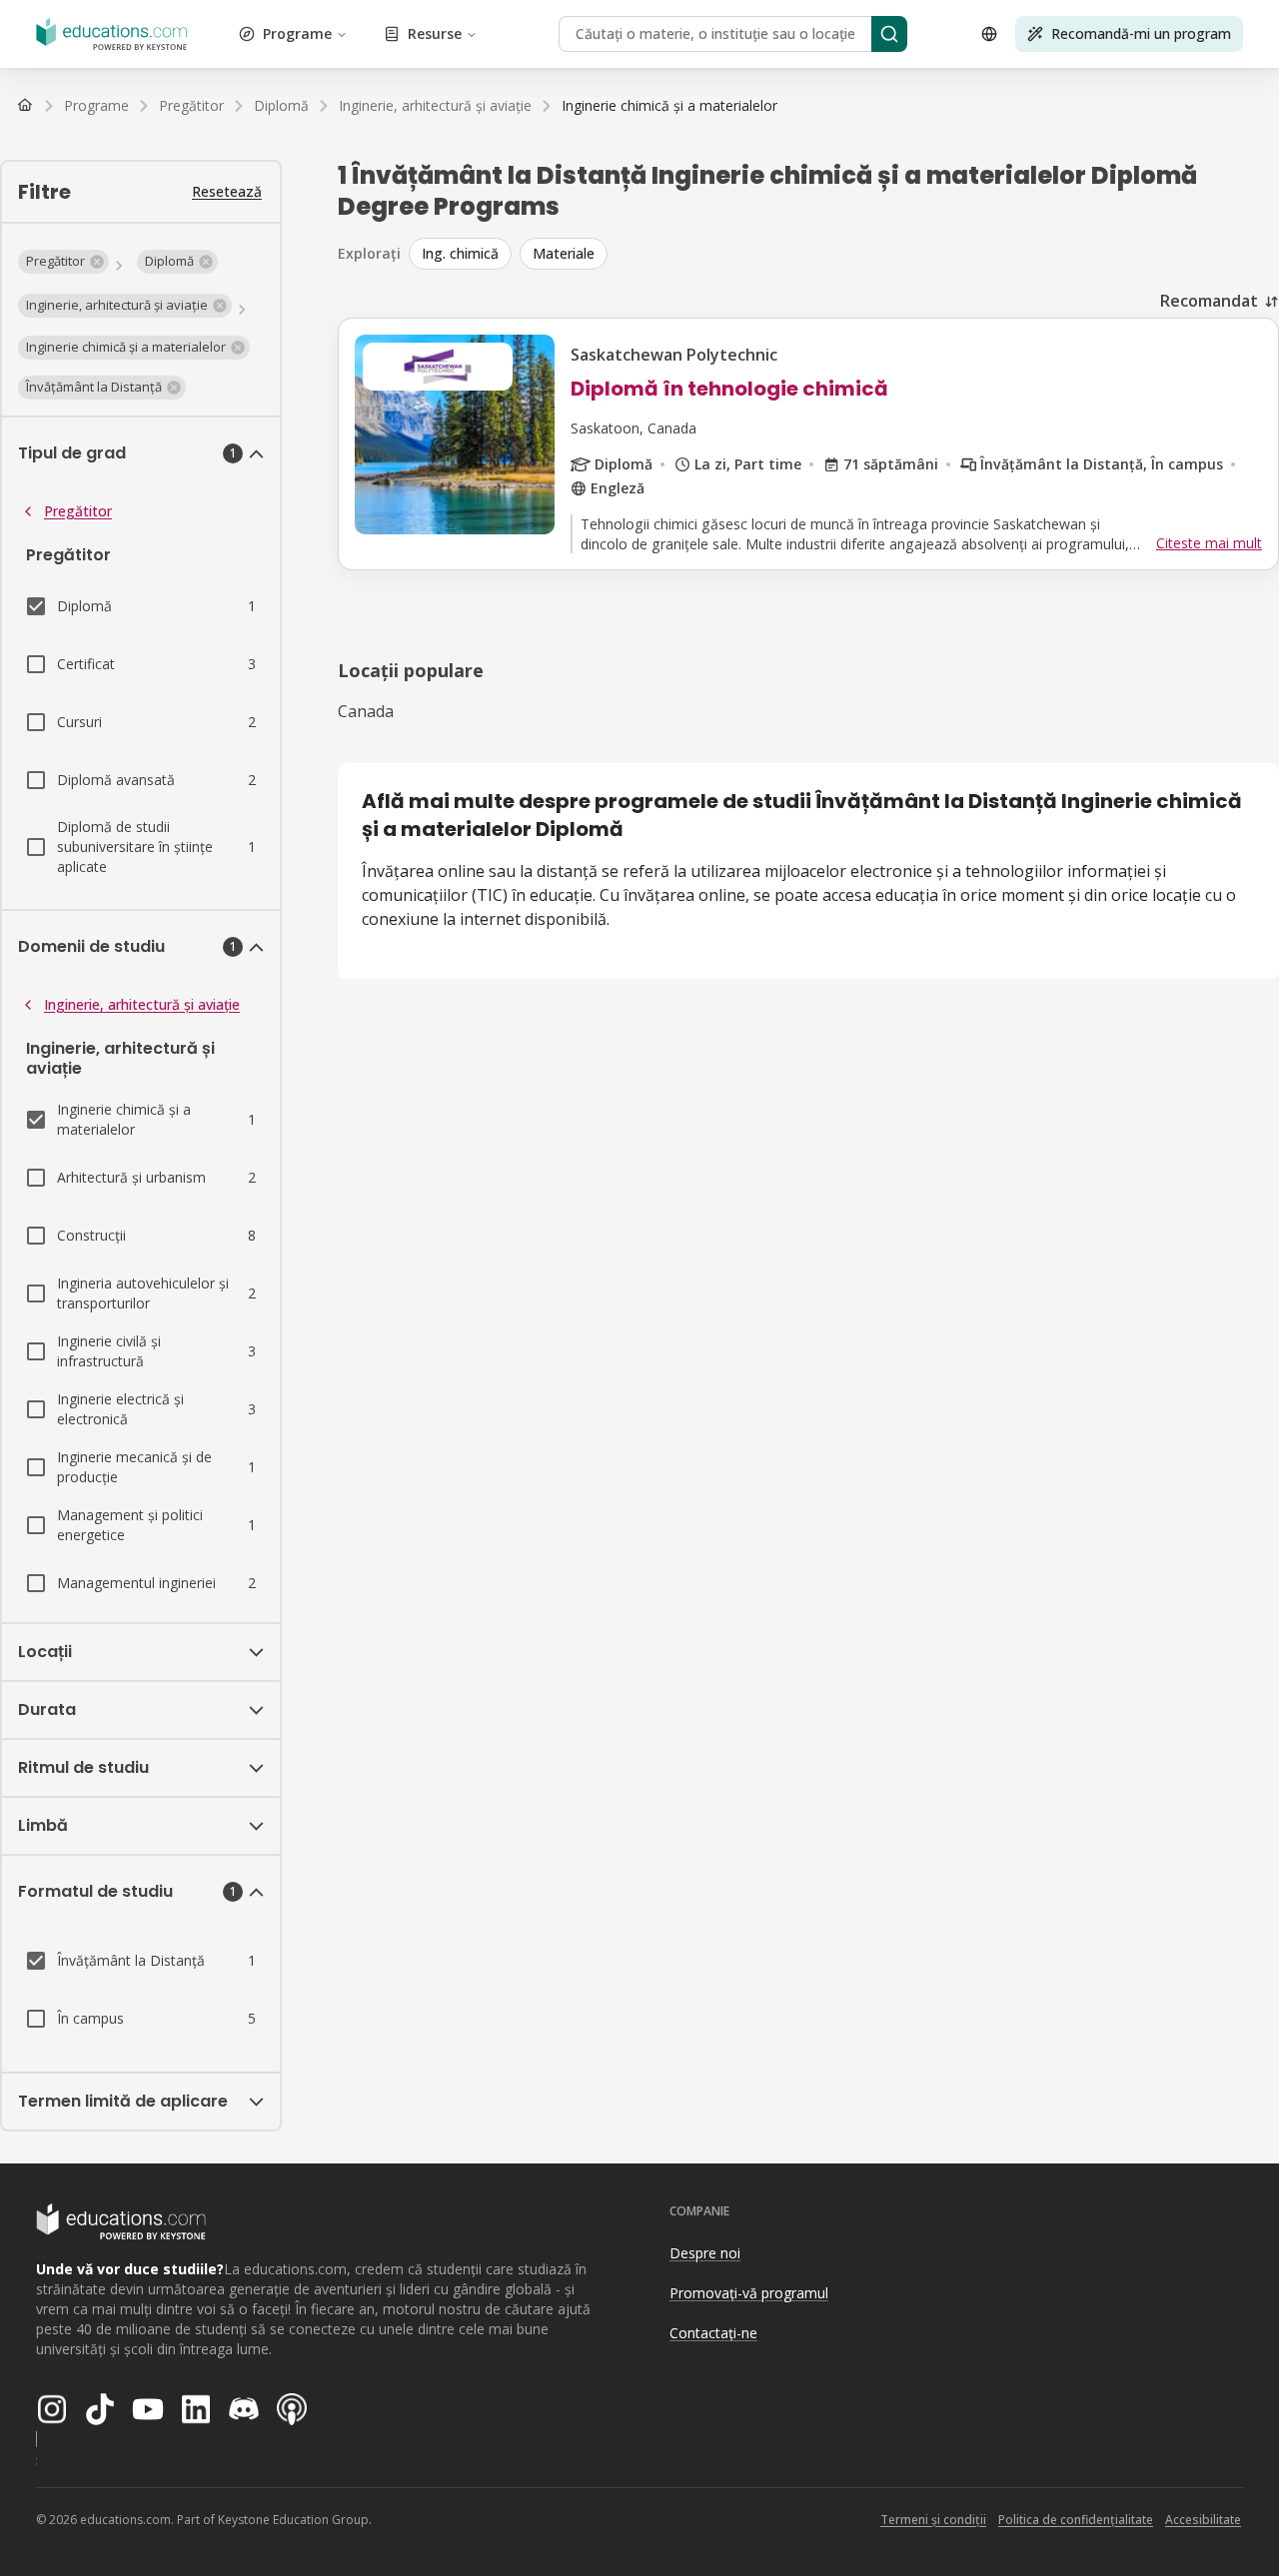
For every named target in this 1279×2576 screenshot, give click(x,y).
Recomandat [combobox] (1209, 301)
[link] (669, 106)
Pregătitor (78, 511)
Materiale (564, 253)
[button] (63, 262)
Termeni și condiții (933, 2520)
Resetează (227, 191)
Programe (297, 33)
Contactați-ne (713, 2333)
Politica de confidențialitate (1076, 2520)
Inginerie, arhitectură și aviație (142, 1004)
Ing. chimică (460, 253)
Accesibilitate (1203, 2520)
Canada (366, 711)
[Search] (889, 34)
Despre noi (705, 2253)
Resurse (435, 33)
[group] (844, 254)
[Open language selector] (989, 34)
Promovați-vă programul (749, 2293)
